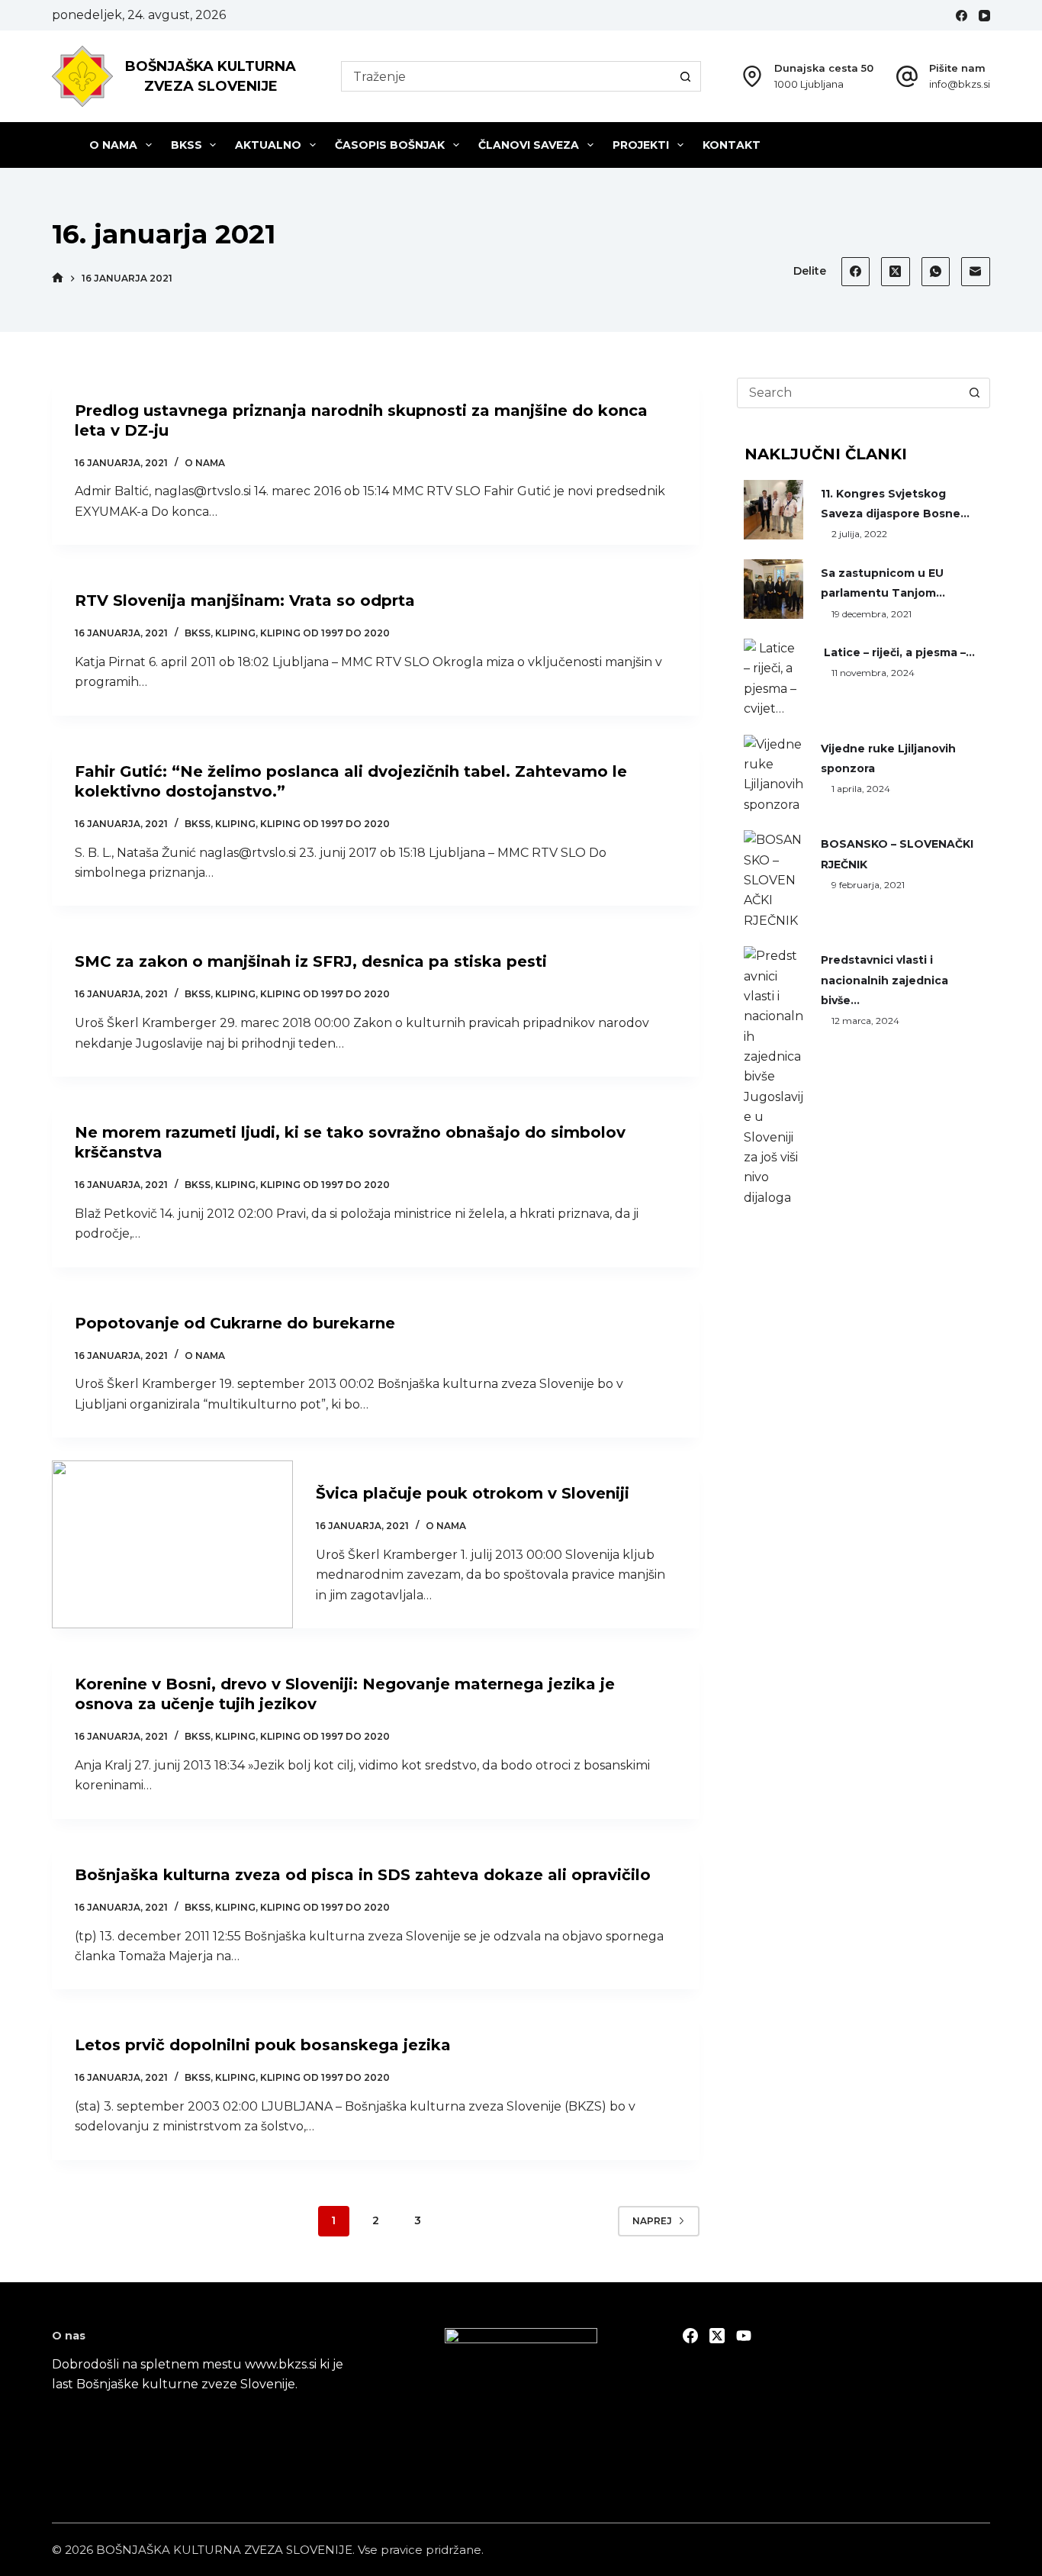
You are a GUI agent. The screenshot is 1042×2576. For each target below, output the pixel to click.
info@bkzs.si (960, 84)
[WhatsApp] (936, 272)
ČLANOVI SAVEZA (529, 145)
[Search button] (686, 76)
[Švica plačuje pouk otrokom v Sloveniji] (172, 1544)
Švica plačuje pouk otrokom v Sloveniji (473, 1493)
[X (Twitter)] (896, 272)
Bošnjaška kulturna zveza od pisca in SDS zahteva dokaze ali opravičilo (363, 1875)
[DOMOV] (58, 278)
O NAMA (113, 145)
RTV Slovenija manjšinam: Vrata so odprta (245, 601)
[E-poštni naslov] (976, 272)
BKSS (187, 145)
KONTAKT (732, 145)
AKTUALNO (268, 145)
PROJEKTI (641, 145)
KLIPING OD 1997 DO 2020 (325, 633)
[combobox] (507, 76)
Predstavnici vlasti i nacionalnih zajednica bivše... (884, 980)
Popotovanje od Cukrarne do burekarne (235, 1323)
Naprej (652, 2221)
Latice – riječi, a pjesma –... (898, 652)
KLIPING (235, 633)
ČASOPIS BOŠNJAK (390, 145)
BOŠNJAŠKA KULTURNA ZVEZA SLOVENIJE (224, 2550)
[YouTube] (984, 16)
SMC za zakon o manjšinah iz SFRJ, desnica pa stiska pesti (311, 961)
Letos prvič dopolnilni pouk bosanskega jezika (263, 2045)
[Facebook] (962, 16)
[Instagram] (744, 2336)
